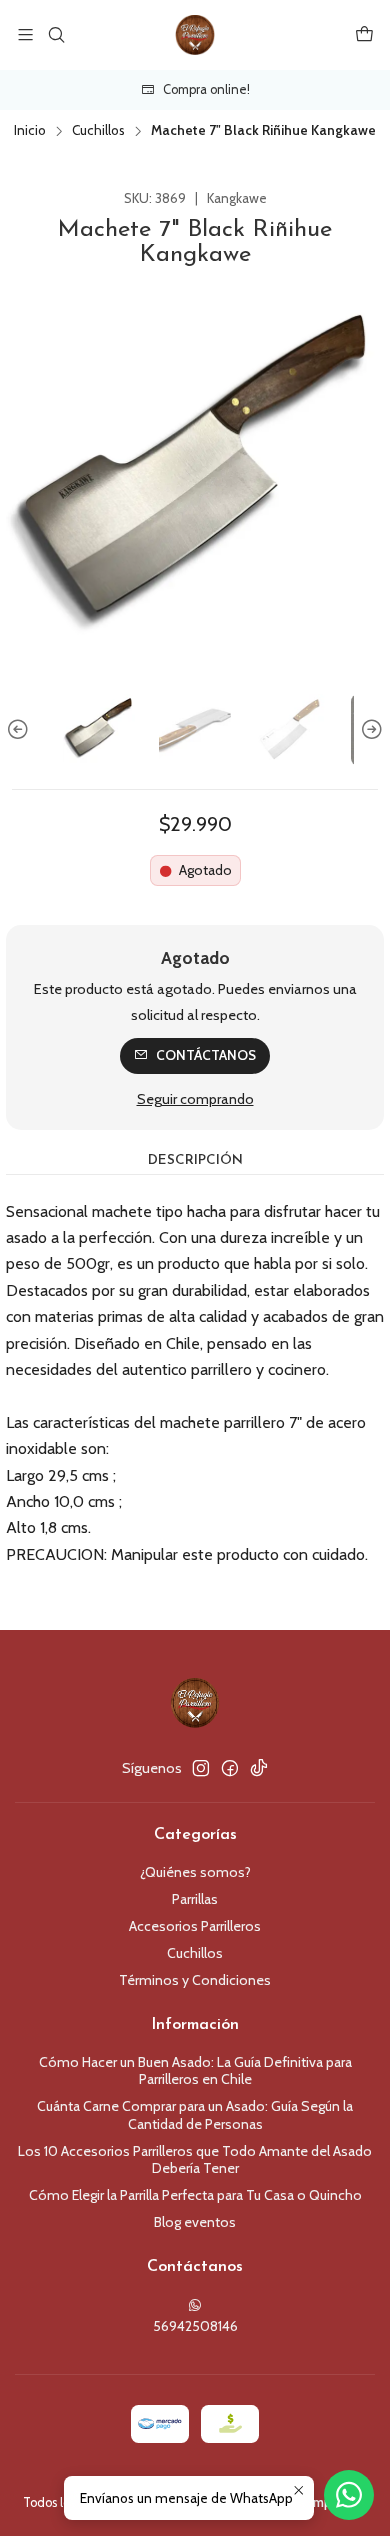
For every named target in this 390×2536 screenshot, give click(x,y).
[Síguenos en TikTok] (259, 1768)
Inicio (30, 131)
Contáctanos (206, 1055)
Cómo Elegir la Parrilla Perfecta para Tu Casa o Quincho (195, 2195)
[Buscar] (55, 34)
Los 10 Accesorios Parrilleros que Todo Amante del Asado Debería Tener (195, 2160)
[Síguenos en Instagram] (201, 1768)
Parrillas (195, 1899)
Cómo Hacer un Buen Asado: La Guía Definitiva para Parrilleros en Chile (195, 2071)
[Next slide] (369, 730)
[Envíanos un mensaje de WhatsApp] (349, 2495)
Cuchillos (98, 131)
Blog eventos (195, 2222)
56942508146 (195, 2326)
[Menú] (25, 34)
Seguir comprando (195, 1099)
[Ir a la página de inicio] (195, 35)
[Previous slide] (21, 730)
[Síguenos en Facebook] (230, 1768)
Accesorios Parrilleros (195, 1926)
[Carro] (364, 34)
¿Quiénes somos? (195, 1872)
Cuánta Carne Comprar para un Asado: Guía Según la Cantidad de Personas (195, 2115)
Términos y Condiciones (195, 1980)
